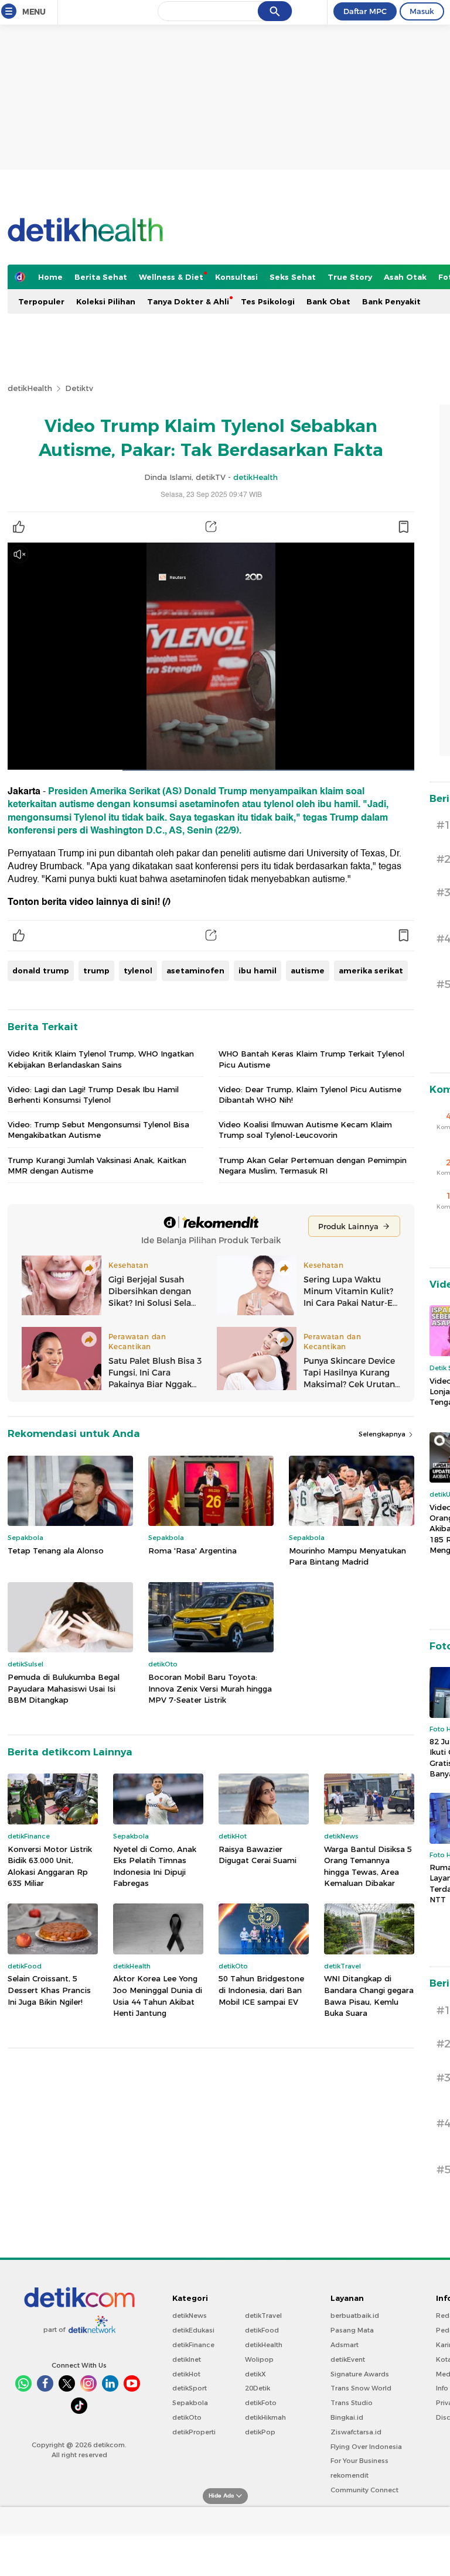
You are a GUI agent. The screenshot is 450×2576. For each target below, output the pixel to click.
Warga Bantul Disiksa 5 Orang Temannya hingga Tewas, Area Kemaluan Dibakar (368, 1866)
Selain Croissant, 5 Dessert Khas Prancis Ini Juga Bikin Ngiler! (49, 1990)
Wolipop (259, 2359)
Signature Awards (360, 2374)
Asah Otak (405, 277)
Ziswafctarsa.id (356, 2432)
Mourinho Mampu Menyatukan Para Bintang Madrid (347, 1556)
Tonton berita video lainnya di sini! (84, 902)
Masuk (422, 11)
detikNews (190, 2316)
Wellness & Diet (171, 277)
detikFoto (261, 2403)
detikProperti (194, 2432)
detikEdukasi (193, 2330)
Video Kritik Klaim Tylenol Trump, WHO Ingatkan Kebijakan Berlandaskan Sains (101, 1059)
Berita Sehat (101, 277)
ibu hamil (258, 970)
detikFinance (193, 2345)
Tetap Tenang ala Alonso (56, 1551)
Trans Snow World (361, 2388)
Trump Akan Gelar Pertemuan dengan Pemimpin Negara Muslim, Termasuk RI (313, 1165)
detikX (255, 2374)
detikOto (187, 2417)
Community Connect (364, 2490)
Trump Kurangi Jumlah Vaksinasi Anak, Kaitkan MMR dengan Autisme (97, 1165)
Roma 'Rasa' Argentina (192, 1551)
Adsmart (345, 2345)
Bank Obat (328, 301)
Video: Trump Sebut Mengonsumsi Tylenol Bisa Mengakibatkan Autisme (98, 1130)
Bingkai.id (347, 2417)
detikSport (190, 2388)
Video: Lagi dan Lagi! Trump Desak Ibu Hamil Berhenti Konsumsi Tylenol (93, 1095)
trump (96, 970)
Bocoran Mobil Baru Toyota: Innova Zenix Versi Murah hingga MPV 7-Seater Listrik (210, 1688)
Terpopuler (41, 301)
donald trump (41, 970)
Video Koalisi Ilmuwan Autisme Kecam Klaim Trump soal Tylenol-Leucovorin (305, 1130)
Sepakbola (190, 2403)
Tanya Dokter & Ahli (188, 301)
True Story (350, 277)
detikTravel (263, 2316)
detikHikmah (265, 2417)
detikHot (186, 2374)
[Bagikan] (211, 527)
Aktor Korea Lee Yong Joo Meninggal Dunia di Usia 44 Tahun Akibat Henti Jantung (158, 1996)
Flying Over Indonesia (366, 2447)
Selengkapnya (383, 1434)
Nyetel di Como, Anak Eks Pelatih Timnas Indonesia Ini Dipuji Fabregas (155, 1866)
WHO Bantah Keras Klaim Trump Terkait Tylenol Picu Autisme (311, 1059)
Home (50, 277)
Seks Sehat (293, 277)
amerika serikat (371, 970)
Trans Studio (352, 2403)
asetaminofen (195, 970)
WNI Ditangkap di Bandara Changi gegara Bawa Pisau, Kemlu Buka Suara (369, 1996)
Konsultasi (236, 277)
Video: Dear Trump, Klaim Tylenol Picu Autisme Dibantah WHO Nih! (310, 1095)
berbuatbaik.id (355, 2316)
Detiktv (79, 388)
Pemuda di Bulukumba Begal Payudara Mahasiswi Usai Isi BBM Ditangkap (64, 1688)
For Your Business (359, 2461)
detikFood (262, 2330)
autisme (308, 970)
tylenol (138, 970)
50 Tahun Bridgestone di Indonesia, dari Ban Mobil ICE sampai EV (261, 1990)
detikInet (187, 2359)
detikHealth (30, 388)
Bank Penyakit (391, 301)
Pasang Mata (352, 2330)
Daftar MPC (365, 11)
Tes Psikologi (268, 301)
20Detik (258, 2388)
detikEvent (348, 2359)
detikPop (260, 2432)
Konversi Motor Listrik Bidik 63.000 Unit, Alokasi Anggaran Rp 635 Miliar (50, 1866)
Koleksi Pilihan (106, 301)
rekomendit (350, 2475)
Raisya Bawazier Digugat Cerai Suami (258, 1855)
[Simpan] (403, 527)
